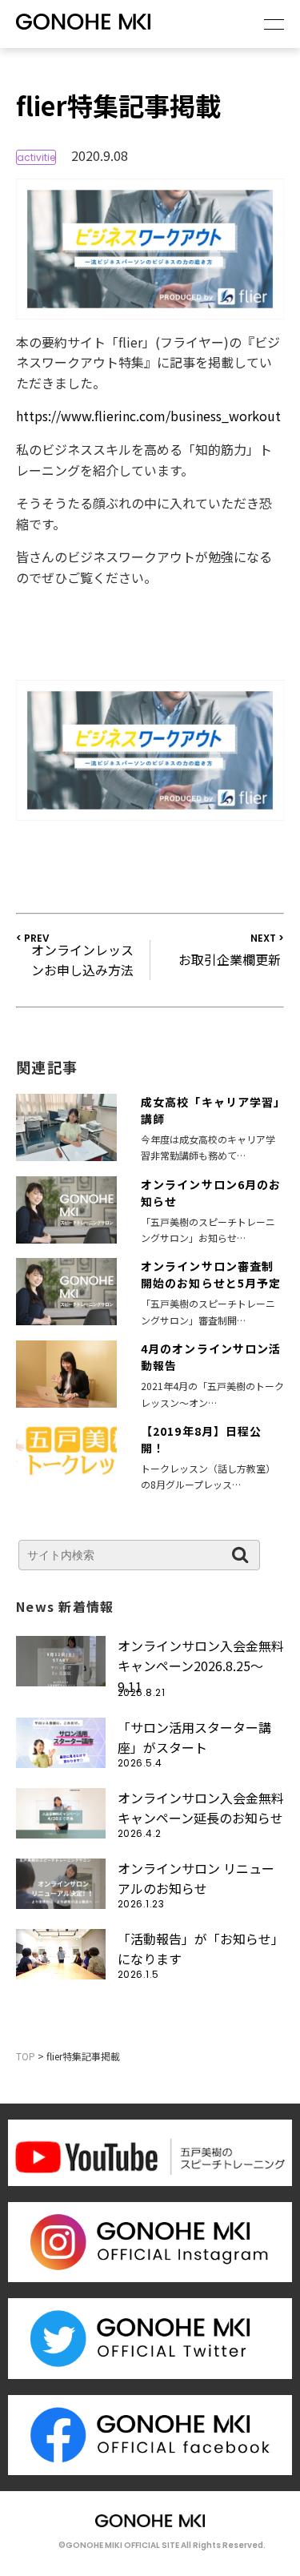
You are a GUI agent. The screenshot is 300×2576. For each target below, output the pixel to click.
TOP (26, 2056)
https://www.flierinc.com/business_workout (148, 416)
